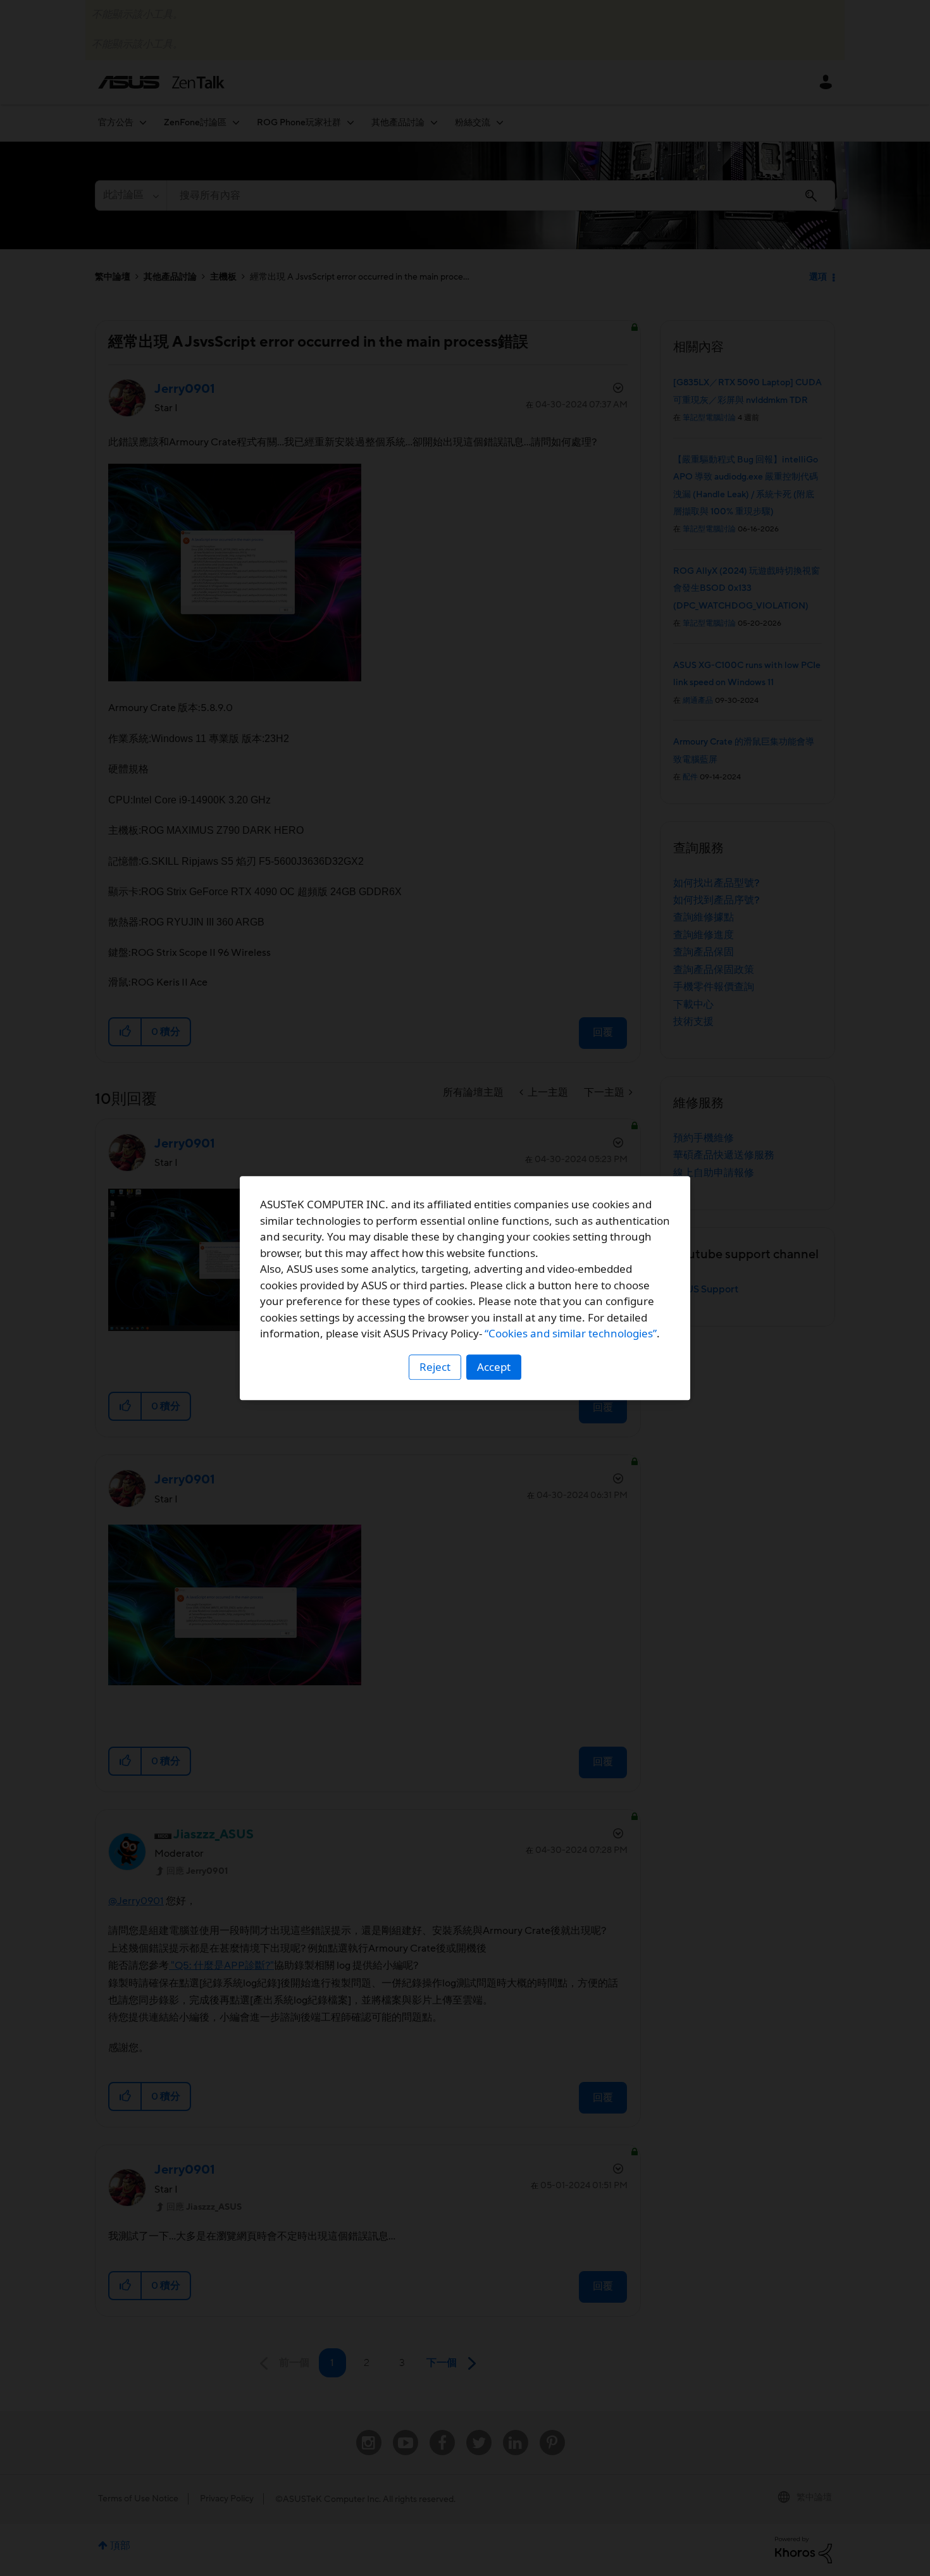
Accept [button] (494, 1367)
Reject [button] (435, 1367)
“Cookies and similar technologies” (571, 1333)
